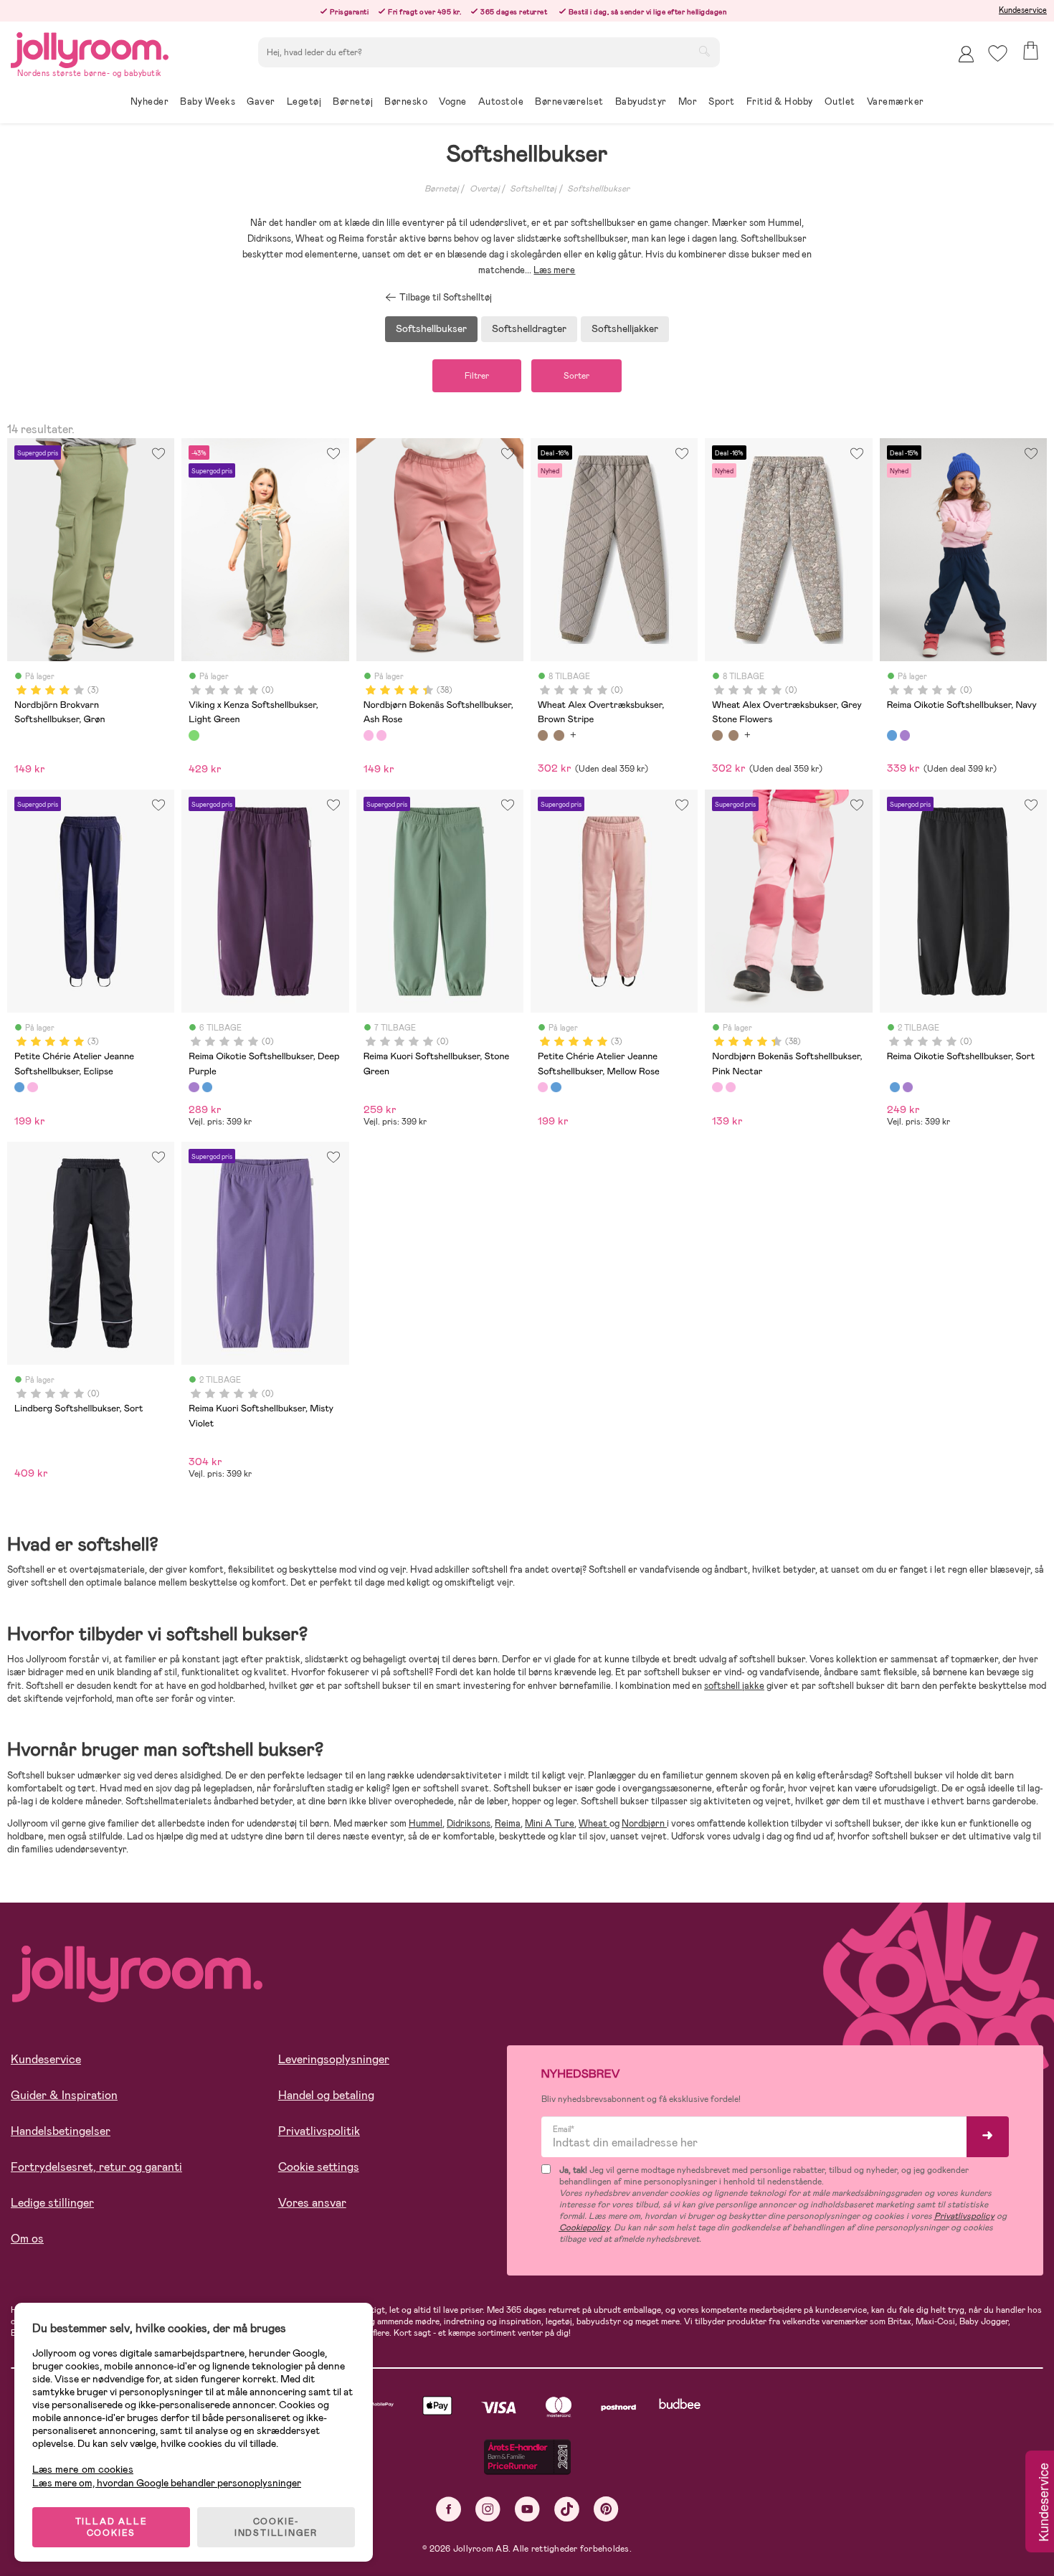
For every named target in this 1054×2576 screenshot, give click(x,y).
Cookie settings (319, 2167)
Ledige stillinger (52, 2203)
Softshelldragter (529, 328)
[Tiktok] (567, 2509)
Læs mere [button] (554, 270)
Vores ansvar (312, 2203)
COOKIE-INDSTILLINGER (276, 2527)
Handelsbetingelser (61, 2131)
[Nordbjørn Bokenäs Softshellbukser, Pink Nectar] (381, 735)
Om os (27, 2239)
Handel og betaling (326, 2095)
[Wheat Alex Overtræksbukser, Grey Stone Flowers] (559, 735)
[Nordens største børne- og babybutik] (90, 48)
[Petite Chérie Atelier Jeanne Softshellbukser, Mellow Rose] (32, 1087)
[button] (998, 53)
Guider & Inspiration (64, 2095)
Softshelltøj (533, 189)
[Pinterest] (606, 2509)
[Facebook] (448, 2509)
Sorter (576, 376)
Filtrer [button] (477, 376)
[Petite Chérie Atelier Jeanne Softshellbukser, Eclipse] (19, 1087)
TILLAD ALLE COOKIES (111, 2527)
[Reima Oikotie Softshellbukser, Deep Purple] (905, 735)
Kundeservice (1023, 10)
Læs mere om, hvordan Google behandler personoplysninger (167, 2483)
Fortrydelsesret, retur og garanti (96, 2167)
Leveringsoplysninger (334, 2059)
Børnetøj (442, 189)
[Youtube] (527, 2509)
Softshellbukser (598, 189)
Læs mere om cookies (83, 2470)
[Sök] (704, 51)
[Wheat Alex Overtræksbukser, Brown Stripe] (543, 735)
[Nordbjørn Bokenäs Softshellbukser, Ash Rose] (369, 735)
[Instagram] (488, 2509)
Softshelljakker (625, 328)
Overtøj (485, 189)
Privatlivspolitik (319, 2131)
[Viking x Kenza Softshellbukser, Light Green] (194, 735)
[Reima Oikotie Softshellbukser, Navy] (892, 735)
